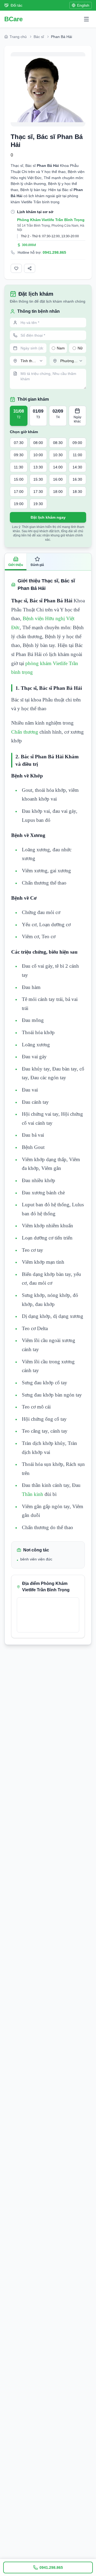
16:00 (58, 479)
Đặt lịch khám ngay (48, 517)
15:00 (19, 479)
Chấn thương (25, 732)
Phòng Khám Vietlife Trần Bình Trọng (51, 220)
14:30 (77, 467)
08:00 (38, 443)
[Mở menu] (86, 19)
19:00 (19, 504)
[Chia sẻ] (30, 268)
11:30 (19, 467)
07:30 (19, 443)
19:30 (38, 504)
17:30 (38, 492)
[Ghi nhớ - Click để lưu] (16, 268)
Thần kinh (33, 1494)
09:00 (77, 443)
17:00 (19, 492)
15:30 (38, 479)
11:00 (77, 455)
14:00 (58, 467)
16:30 (77, 479)
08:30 (58, 443)
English (83, 5)
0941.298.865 (54, 252)
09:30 (19, 455)
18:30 (77, 492)
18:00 (58, 492)
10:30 (58, 455)
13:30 (38, 467)
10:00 (38, 455)
